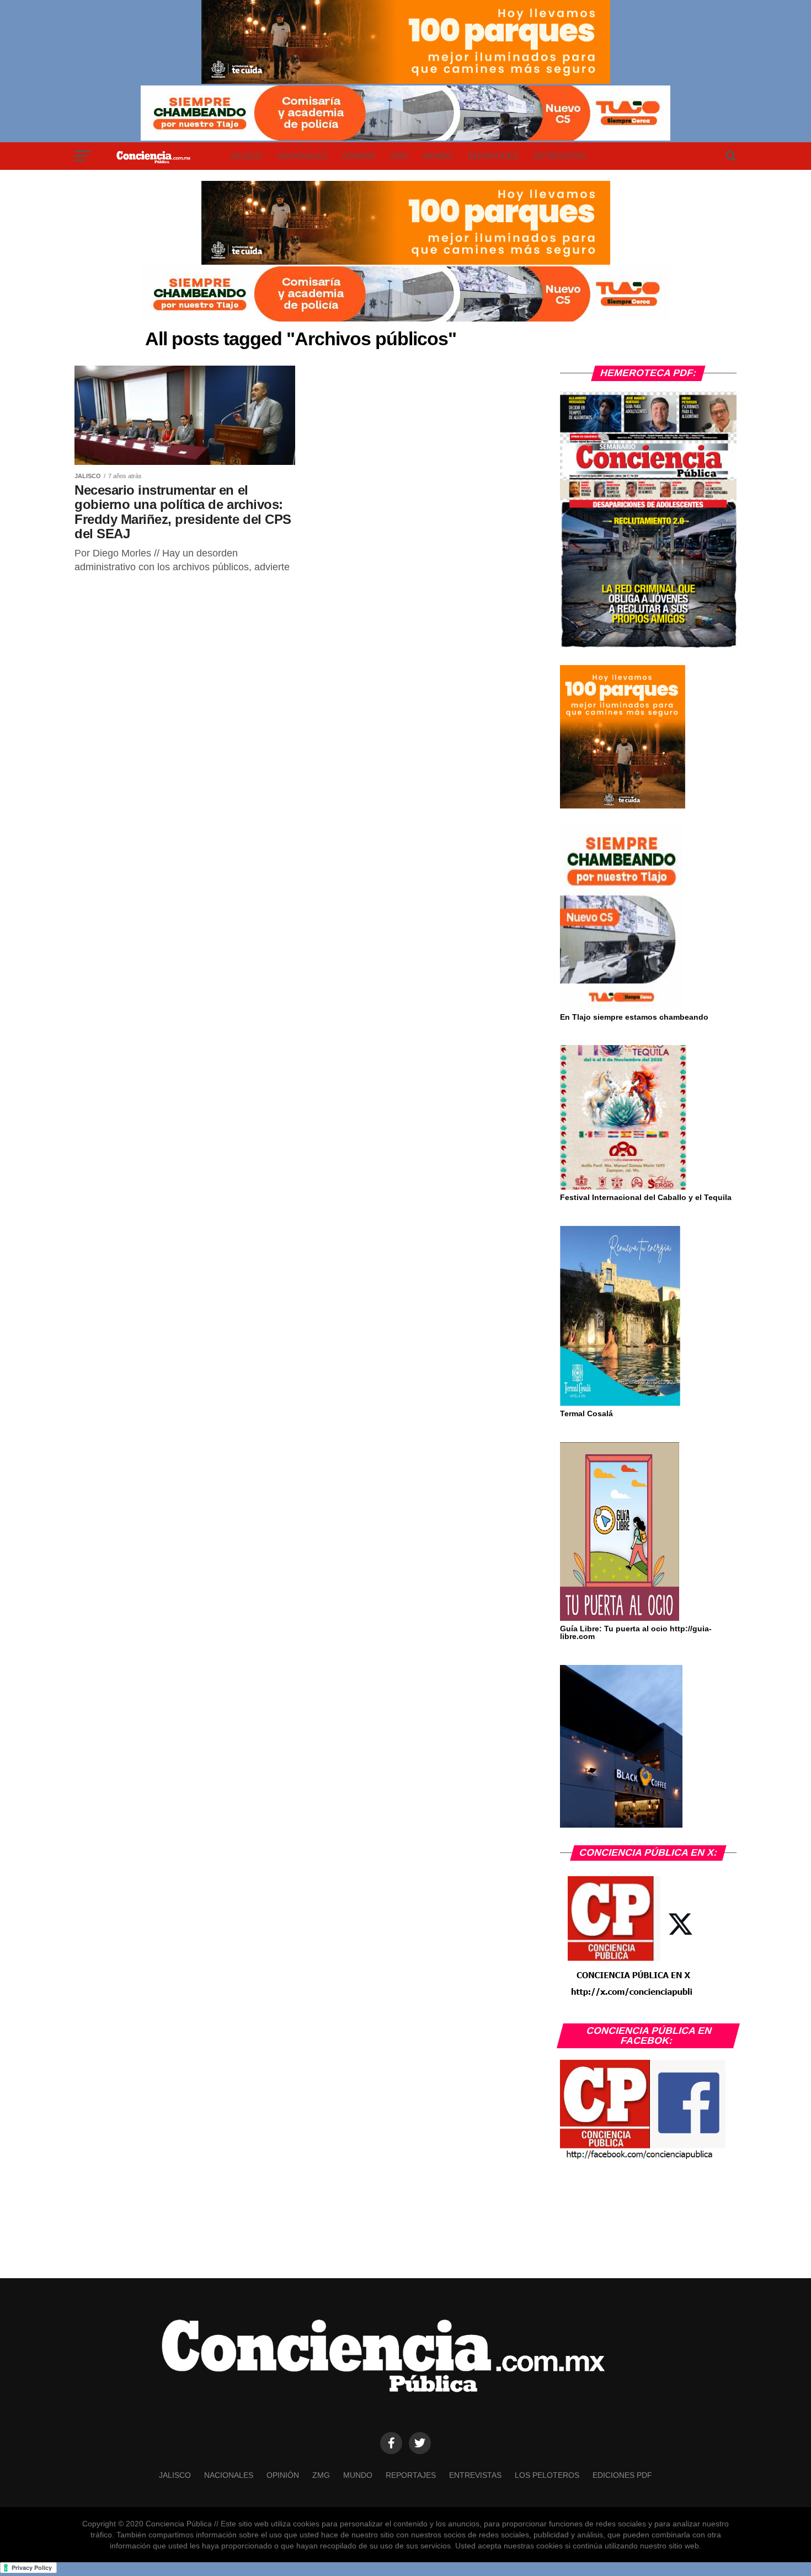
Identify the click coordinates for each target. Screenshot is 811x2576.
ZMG (399, 156)
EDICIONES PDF (622, 2475)
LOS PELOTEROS (547, 2475)
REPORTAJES (493, 156)
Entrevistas (560, 156)
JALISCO (246, 156)
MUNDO (438, 156)
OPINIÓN (358, 156)
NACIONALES (302, 156)
